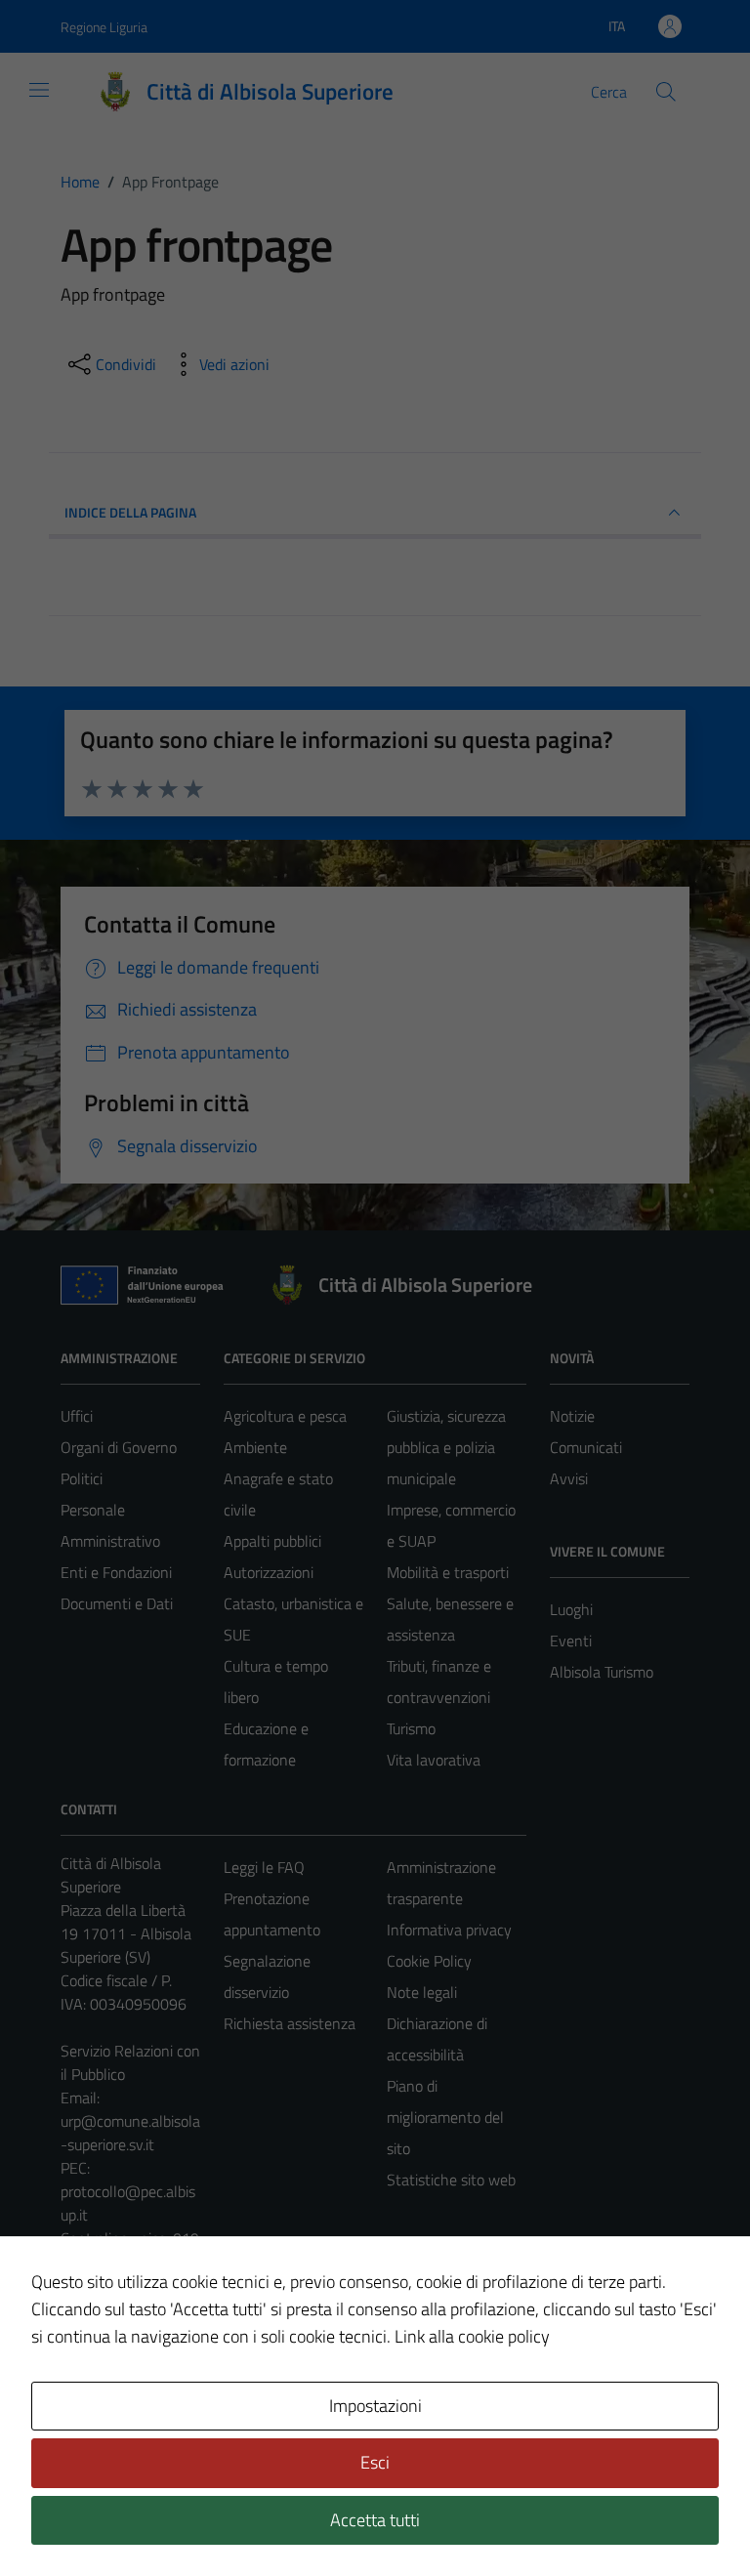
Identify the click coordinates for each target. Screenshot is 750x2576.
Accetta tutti (375, 2520)
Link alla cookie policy (472, 2336)
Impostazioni (375, 2406)
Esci (375, 2462)
